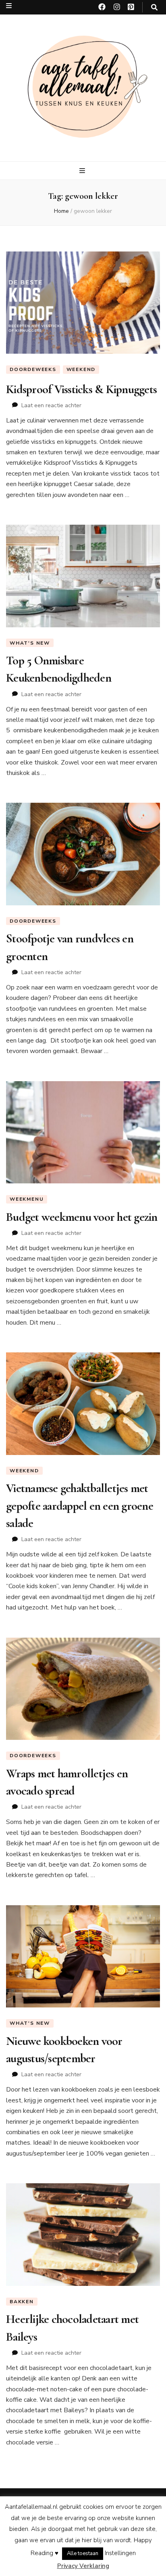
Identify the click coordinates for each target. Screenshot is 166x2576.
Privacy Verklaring (83, 2566)
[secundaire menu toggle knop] (9, 6)
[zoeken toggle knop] (154, 7)
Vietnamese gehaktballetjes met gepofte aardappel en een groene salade (80, 1506)
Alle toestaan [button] (83, 2553)
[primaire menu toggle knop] (83, 171)
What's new (30, 643)
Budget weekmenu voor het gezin (82, 1217)
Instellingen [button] (120, 2553)
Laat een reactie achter (51, 405)
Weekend (81, 369)
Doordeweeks (33, 369)
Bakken (22, 2302)
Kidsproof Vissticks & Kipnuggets (81, 389)
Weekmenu (27, 1199)
